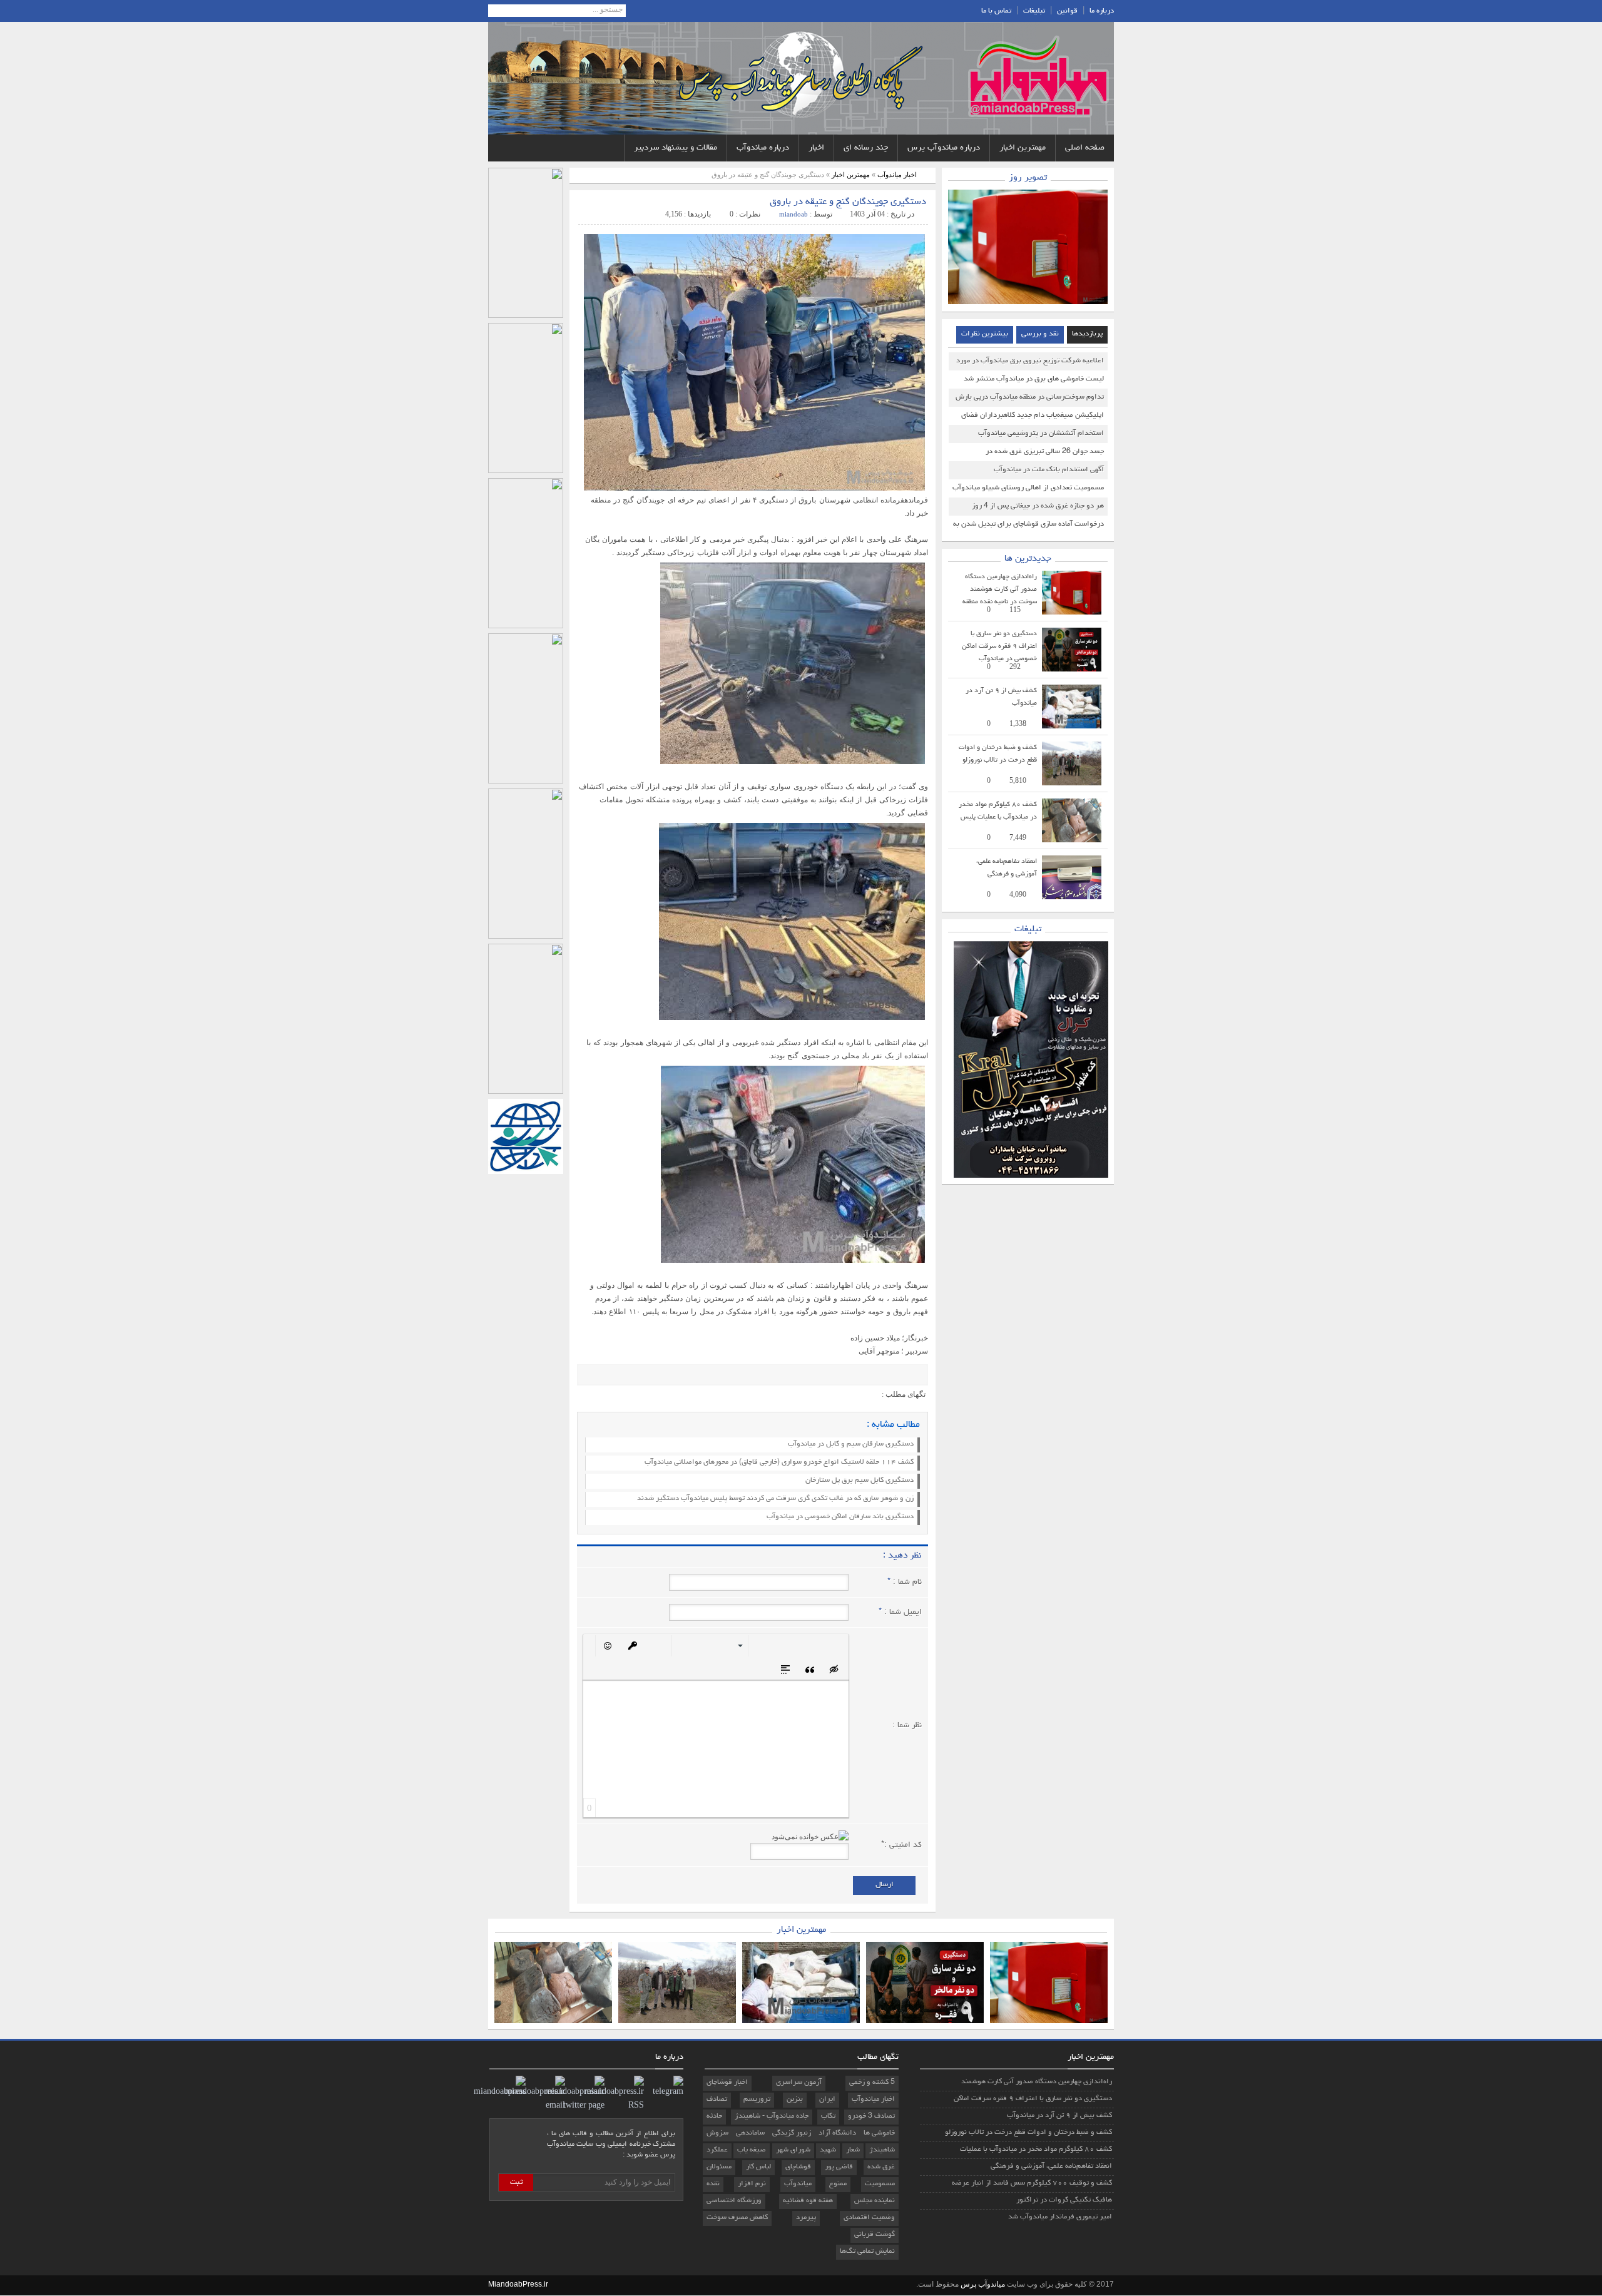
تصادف (717, 2100)
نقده (713, 2184)
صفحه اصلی (1085, 148)
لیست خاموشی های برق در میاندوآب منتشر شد (1034, 379)
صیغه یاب (752, 2150)
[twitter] (625, 1375)
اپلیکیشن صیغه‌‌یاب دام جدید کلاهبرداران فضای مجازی (1033, 418)
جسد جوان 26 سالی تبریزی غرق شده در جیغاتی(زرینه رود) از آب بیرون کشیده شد (1042, 454)
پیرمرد (806, 2218)
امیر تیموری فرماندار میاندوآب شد (1060, 2217)
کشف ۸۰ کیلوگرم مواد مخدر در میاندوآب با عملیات (1036, 2150)
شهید (828, 2150)
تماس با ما (996, 11)
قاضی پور (839, 2167)
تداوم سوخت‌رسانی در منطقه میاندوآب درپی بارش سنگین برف (1030, 400)
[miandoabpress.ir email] (535, 2106)
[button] (835, 1645)
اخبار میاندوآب (897, 175)
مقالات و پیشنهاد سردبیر (676, 148)
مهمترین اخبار (1023, 148)
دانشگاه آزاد (837, 2133)
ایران (827, 2100)
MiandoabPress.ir (518, 2284)
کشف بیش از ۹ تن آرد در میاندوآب (1059, 2116)
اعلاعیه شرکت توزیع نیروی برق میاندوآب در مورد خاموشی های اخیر (1030, 364)
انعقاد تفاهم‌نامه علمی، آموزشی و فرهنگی (1051, 2166)
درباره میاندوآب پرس (944, 148)
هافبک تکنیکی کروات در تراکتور (1064, 2200)
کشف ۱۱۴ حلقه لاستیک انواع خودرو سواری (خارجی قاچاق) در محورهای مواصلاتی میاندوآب (779, 1462)
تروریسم (757, 2100)
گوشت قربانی (875, 2235)
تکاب (828, 2116)
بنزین (795, 2100)
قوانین (1067, 11)
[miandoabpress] (500, 2093)
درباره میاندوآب (763, 148)
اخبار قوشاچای (727, 2083)
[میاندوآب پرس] (1036, 78)
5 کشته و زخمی (872, 2083)
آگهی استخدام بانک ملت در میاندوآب (1049, 470)
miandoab (793, 214)
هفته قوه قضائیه (808, 2201)
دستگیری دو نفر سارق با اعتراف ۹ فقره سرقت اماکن (1033, 2099)
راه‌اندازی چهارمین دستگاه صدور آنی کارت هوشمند (1037, 2082)
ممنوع (838, 2184)
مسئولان (719, 2167)
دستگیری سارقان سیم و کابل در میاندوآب (851, 1444)
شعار (853, 2150)
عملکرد (717, 2150)
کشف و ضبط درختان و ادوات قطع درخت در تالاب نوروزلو (1028, 2133)
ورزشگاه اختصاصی (734, 2201)
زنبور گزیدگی (792, 2133)
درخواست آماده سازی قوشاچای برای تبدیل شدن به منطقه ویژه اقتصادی (1028, 527)
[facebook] (606, 1375)
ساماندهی (750, 2133)
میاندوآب (798, 2184)
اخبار (816, 148)
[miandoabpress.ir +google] (665, 2093)
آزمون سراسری (799, 2083)
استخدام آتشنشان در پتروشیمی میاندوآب (1041, 434)
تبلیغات (1034, 11)
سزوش (717, 2133)
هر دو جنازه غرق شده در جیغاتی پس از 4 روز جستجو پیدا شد (1038, 509)
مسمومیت (880, 2184)
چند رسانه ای (866, 148)
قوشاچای (798, 2167)
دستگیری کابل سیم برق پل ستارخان (860, 1481)
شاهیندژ (882, 2150)
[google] (588, 1375)
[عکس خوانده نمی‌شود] (810, 1837)
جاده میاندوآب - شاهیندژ (772, 2116)
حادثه (714, 2116)
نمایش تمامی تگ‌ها (867, 2252)
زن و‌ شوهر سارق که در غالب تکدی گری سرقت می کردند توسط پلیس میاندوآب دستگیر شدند (775, 1499)
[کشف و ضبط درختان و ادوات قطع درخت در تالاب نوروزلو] (1072, 783)
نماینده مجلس (875, 2201)
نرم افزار (752, 2184)
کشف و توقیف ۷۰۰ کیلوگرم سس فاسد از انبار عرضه (1032, 2183)
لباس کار (758, 2167)
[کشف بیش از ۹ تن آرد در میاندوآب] (1072, 726)
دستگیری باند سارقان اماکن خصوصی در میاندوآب (840, 1517)
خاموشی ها (879, 2133)
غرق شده (881, 2167)
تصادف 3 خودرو (871, 2116)
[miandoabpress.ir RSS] (614, 2106)
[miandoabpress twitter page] (575, 2106)
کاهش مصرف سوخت (737, 2218)
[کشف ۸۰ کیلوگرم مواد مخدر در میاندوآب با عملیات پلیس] (1072, 840)
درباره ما (1102, 11)
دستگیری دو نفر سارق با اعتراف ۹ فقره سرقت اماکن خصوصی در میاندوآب (999, 646)
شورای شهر (793, 2150)
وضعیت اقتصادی (869, 2218)
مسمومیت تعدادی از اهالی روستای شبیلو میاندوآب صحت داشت (1028, 491)
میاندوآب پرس (982, 2284)
